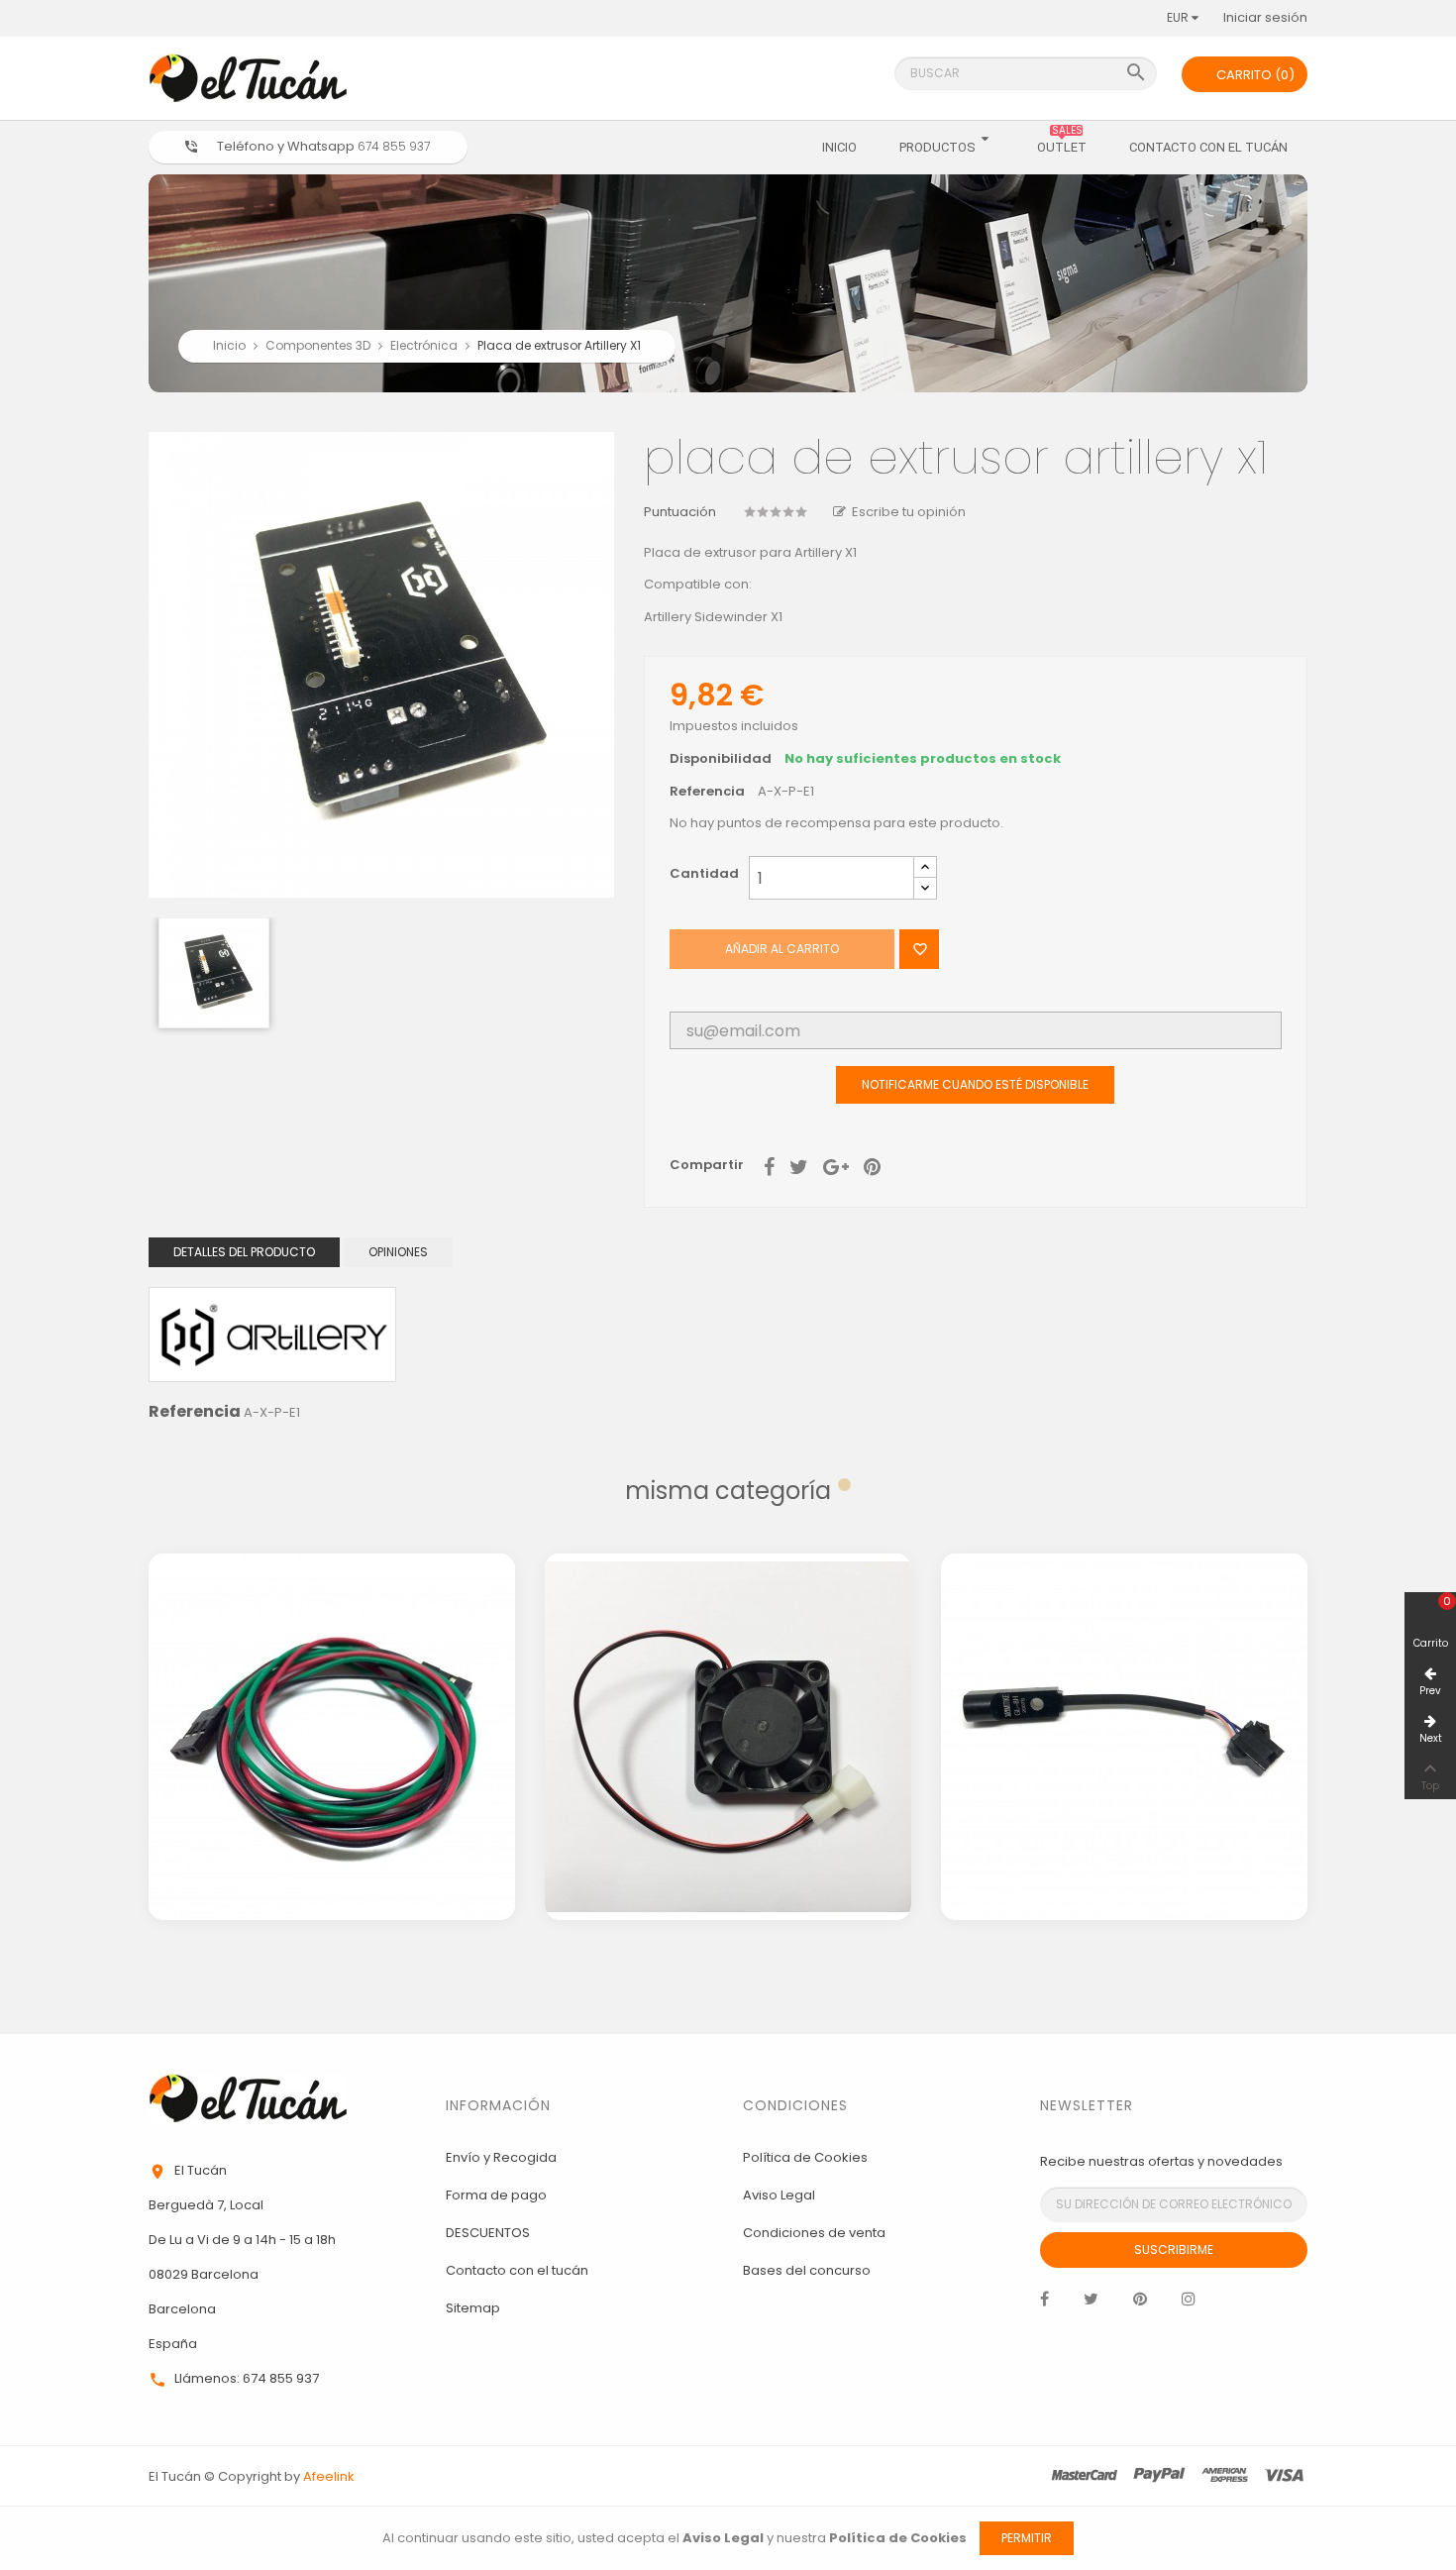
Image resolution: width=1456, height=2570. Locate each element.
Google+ (836, 1165)
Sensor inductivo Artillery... (1124, 1657)
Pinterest (872, 1165)
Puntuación (680, 513)
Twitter (1091, 2303)
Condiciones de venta (814, 2233)
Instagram (1189, 2303)
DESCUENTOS (488, 2233)
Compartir (769, 1165)
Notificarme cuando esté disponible (975, 1084)
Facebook (1044, 2303)
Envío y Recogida (501, 2157)
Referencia (707, 792)
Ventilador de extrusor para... (728, 1657)
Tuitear (799, 1165)
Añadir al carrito (782, 949)
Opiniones (398, 1252)
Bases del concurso (807, 2270)
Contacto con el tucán (517, 2270)
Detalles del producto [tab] (244, 1252)
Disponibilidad (721, 759)
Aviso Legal (779, 2195)
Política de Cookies (805, 2157)
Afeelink (329, 2476)
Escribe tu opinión (909, 512)
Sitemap (473, 2308)
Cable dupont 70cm (332, 1657)
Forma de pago (496, 2195)
